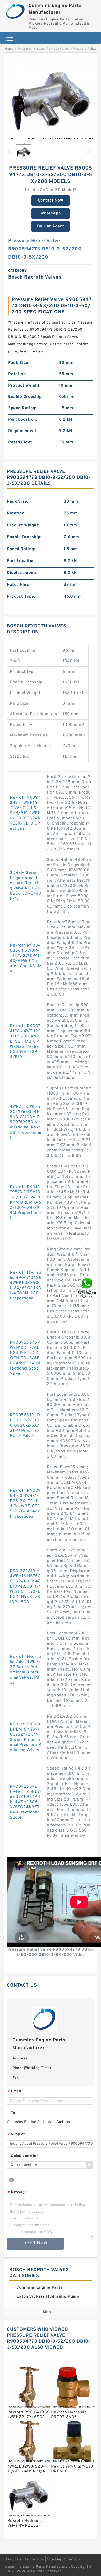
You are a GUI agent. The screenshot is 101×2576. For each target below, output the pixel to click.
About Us (13, 2560)
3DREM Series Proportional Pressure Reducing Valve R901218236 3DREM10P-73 (26, 886)
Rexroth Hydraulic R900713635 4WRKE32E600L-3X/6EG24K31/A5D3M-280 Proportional (26, 1286)
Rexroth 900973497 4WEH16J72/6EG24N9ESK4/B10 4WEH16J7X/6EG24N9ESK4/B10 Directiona (25, 813)
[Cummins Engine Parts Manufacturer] (16, 10)
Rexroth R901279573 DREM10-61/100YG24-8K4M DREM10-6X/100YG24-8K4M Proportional (26, 1203)
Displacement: (23, 431)
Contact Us (34, 2560)
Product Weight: (24, 386)
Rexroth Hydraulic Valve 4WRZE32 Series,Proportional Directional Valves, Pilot (26, 1670)
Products (25, 49)
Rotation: (17, 374)
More (48, 2312)
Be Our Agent (51, 226)
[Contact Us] (88, 1288)
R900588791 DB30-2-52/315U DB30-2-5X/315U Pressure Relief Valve (25, 1426)
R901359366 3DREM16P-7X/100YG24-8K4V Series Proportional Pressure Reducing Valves (26, 1737)
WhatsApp (51, 213)
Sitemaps (72, 2560)
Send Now (35, 2243)
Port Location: (23, 420)
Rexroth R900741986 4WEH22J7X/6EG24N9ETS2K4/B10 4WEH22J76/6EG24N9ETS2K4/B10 (25, 1042)
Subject (16, 2135)
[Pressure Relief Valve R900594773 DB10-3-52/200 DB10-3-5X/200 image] (51, 102)
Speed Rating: (22, 408)
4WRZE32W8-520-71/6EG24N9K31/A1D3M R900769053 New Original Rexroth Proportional (26, 1122)
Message (17, 2192)
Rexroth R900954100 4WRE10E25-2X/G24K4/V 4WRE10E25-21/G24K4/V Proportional (25, 1504)
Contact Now (51, 201)
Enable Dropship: (25, 397)
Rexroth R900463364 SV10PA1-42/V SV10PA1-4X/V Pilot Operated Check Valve (26, 958)
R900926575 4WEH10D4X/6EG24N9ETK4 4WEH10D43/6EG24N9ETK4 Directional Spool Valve (25, 1358)
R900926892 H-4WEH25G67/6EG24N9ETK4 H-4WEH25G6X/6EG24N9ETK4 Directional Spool (26, 1802)
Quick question (25, 2156)
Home (9, 49)
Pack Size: (19, 363)
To (13, 2113)
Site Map (55, 2560)
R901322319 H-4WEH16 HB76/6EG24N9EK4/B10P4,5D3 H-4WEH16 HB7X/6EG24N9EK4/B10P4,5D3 (26, 1587)
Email (15, 2092)
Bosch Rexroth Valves (53, 49)
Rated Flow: (20, 442)
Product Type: (21, 597)
